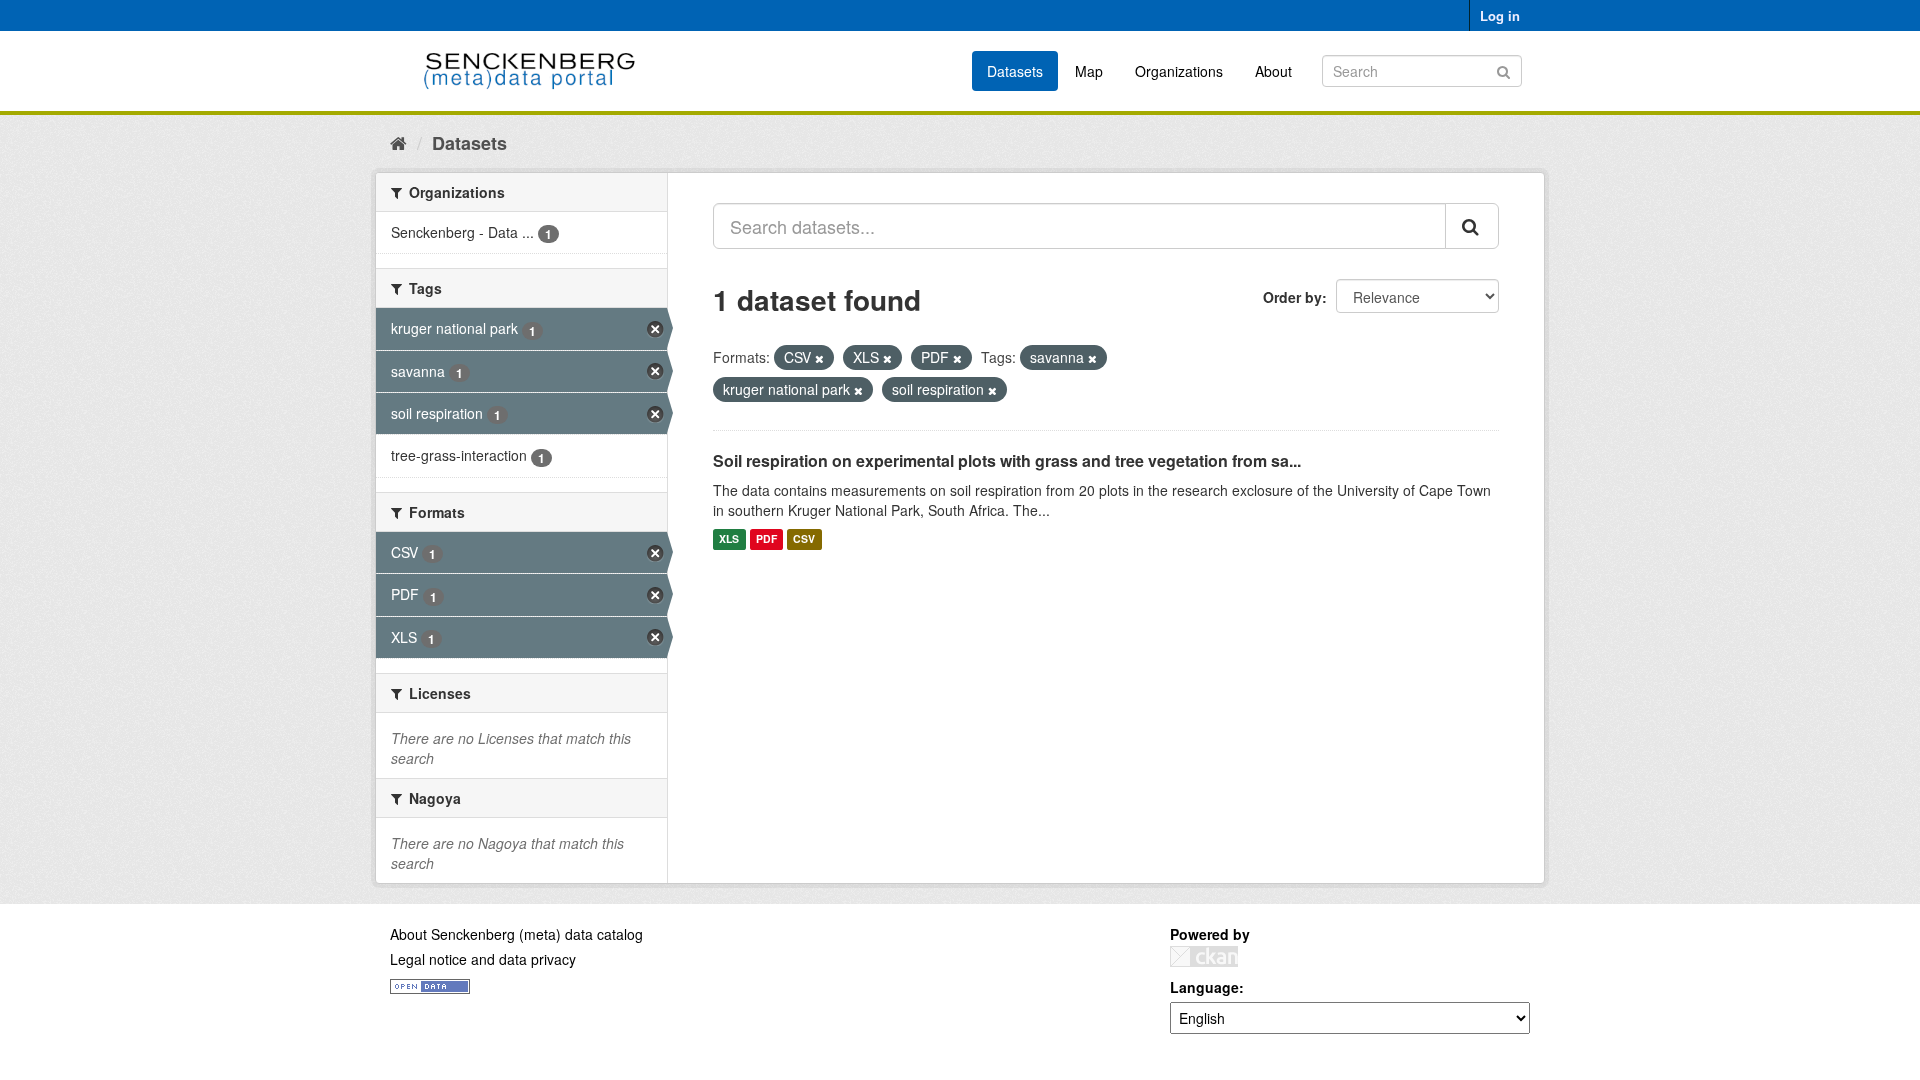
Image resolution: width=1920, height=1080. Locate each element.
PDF (766, 539)
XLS (729, 539)
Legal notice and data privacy (483, 959)
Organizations (1179, 71)
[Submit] (1503, 69)
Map (1089, 71)
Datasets (1015, 71)
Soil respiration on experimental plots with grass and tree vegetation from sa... (1007, 460)
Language (1204, 987)
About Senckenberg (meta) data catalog (516, 934)
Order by (1292, 297)
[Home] (398, 142)
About (1273, 71)
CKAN (1204, 956)
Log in (1500, 15)
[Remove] (819, 358)
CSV (804, 539)
